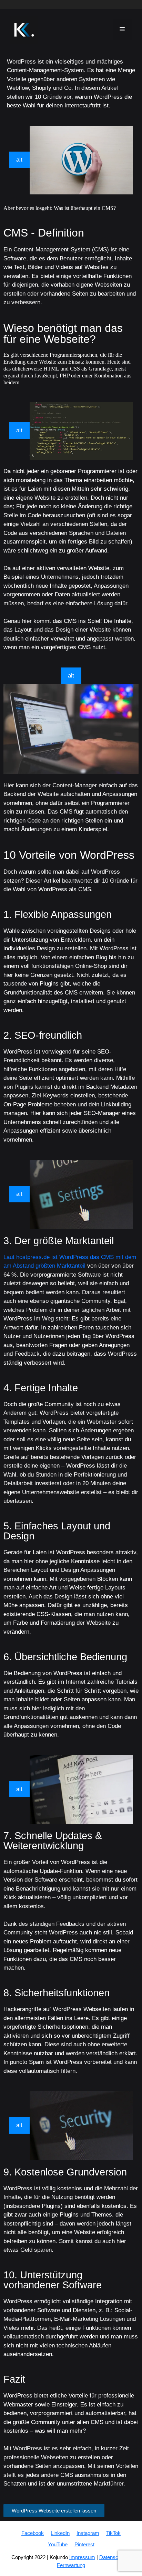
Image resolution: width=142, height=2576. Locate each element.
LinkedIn (60, 2533)
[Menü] (122, 30)
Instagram (88, 2533)
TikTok (113, 2533)
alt (19, 160)
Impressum (82, 2557)
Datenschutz (114, 2557)
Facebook (33, 2533)
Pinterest (84, 2544)
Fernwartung (71, 2565)
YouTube (58, 2544)
